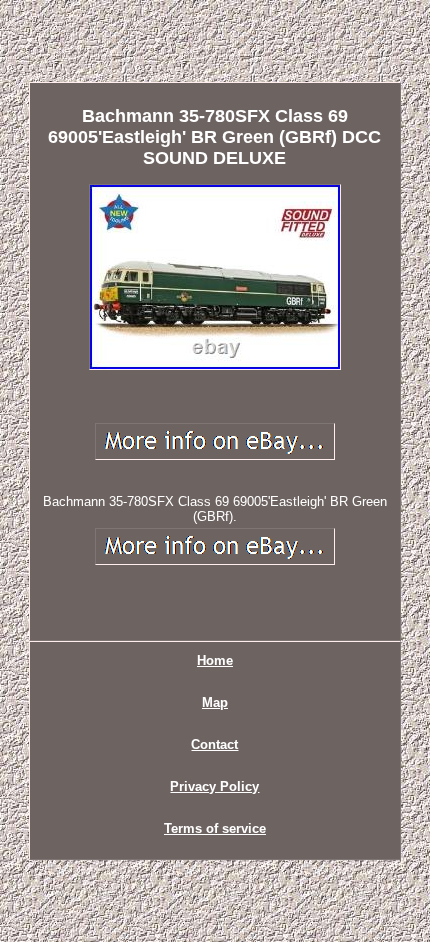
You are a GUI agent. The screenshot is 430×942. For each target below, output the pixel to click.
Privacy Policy (214, 786)
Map (215, 702)
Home (215, 660)
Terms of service (215, 828)
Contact (214, 744)
